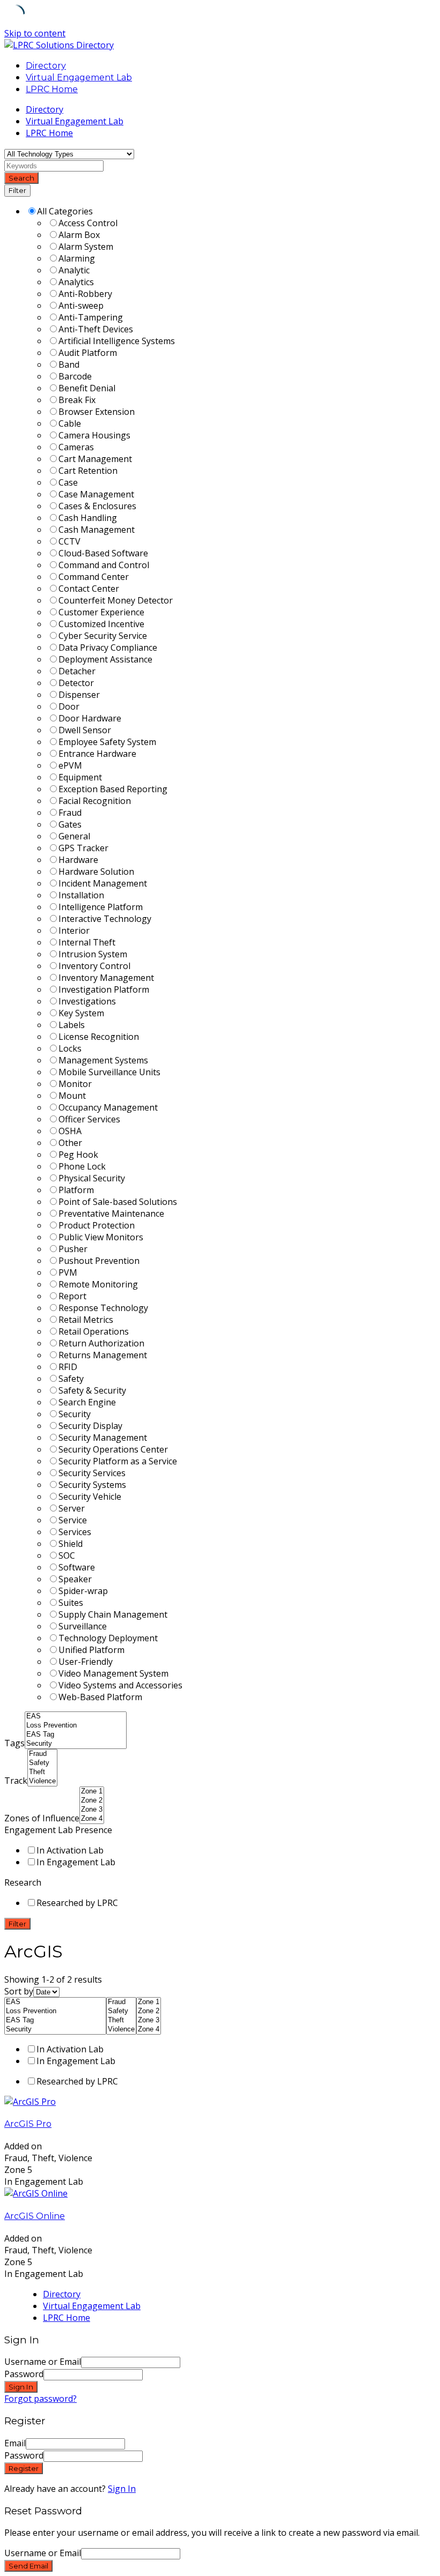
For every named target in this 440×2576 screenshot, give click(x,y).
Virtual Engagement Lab (79, 77)
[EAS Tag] (76, 1735)
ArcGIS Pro (28, 2124)
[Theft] (42, 1772)
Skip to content (35, 33)
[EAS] (76, 1717)
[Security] (76, 1744)
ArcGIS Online (35, 2216)
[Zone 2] (92, 1801)
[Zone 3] (92, 1810)
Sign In (122, 2489)
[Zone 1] (92, 1792)
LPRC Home (52, 89)
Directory (46, 66)
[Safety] (42, 1763)
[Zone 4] (92, 1819)
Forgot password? (41, 2399)
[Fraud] (42, 1754)
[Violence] (42, 1781)
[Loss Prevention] (76, 1726)
